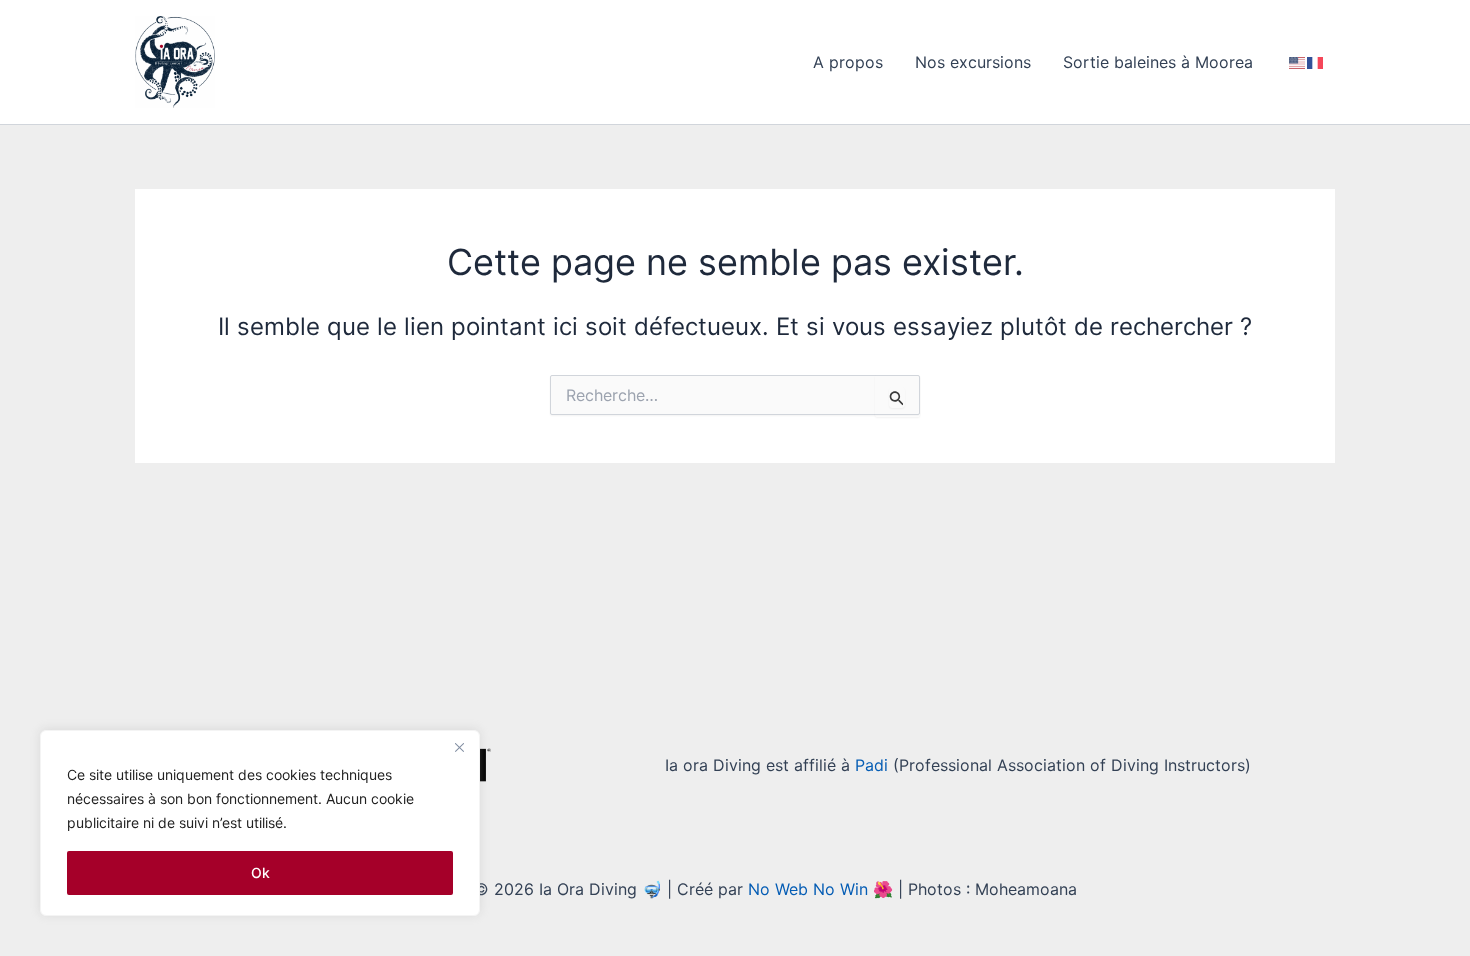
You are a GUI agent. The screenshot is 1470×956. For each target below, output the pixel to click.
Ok (260, 872)
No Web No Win (808, 889)
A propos (848, 62)
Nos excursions (973, 62)
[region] (260, 823)
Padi (871, 765)
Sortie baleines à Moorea (1158, 62)
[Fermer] (459, 747)
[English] (1298, 62)
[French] (1316, 62)
